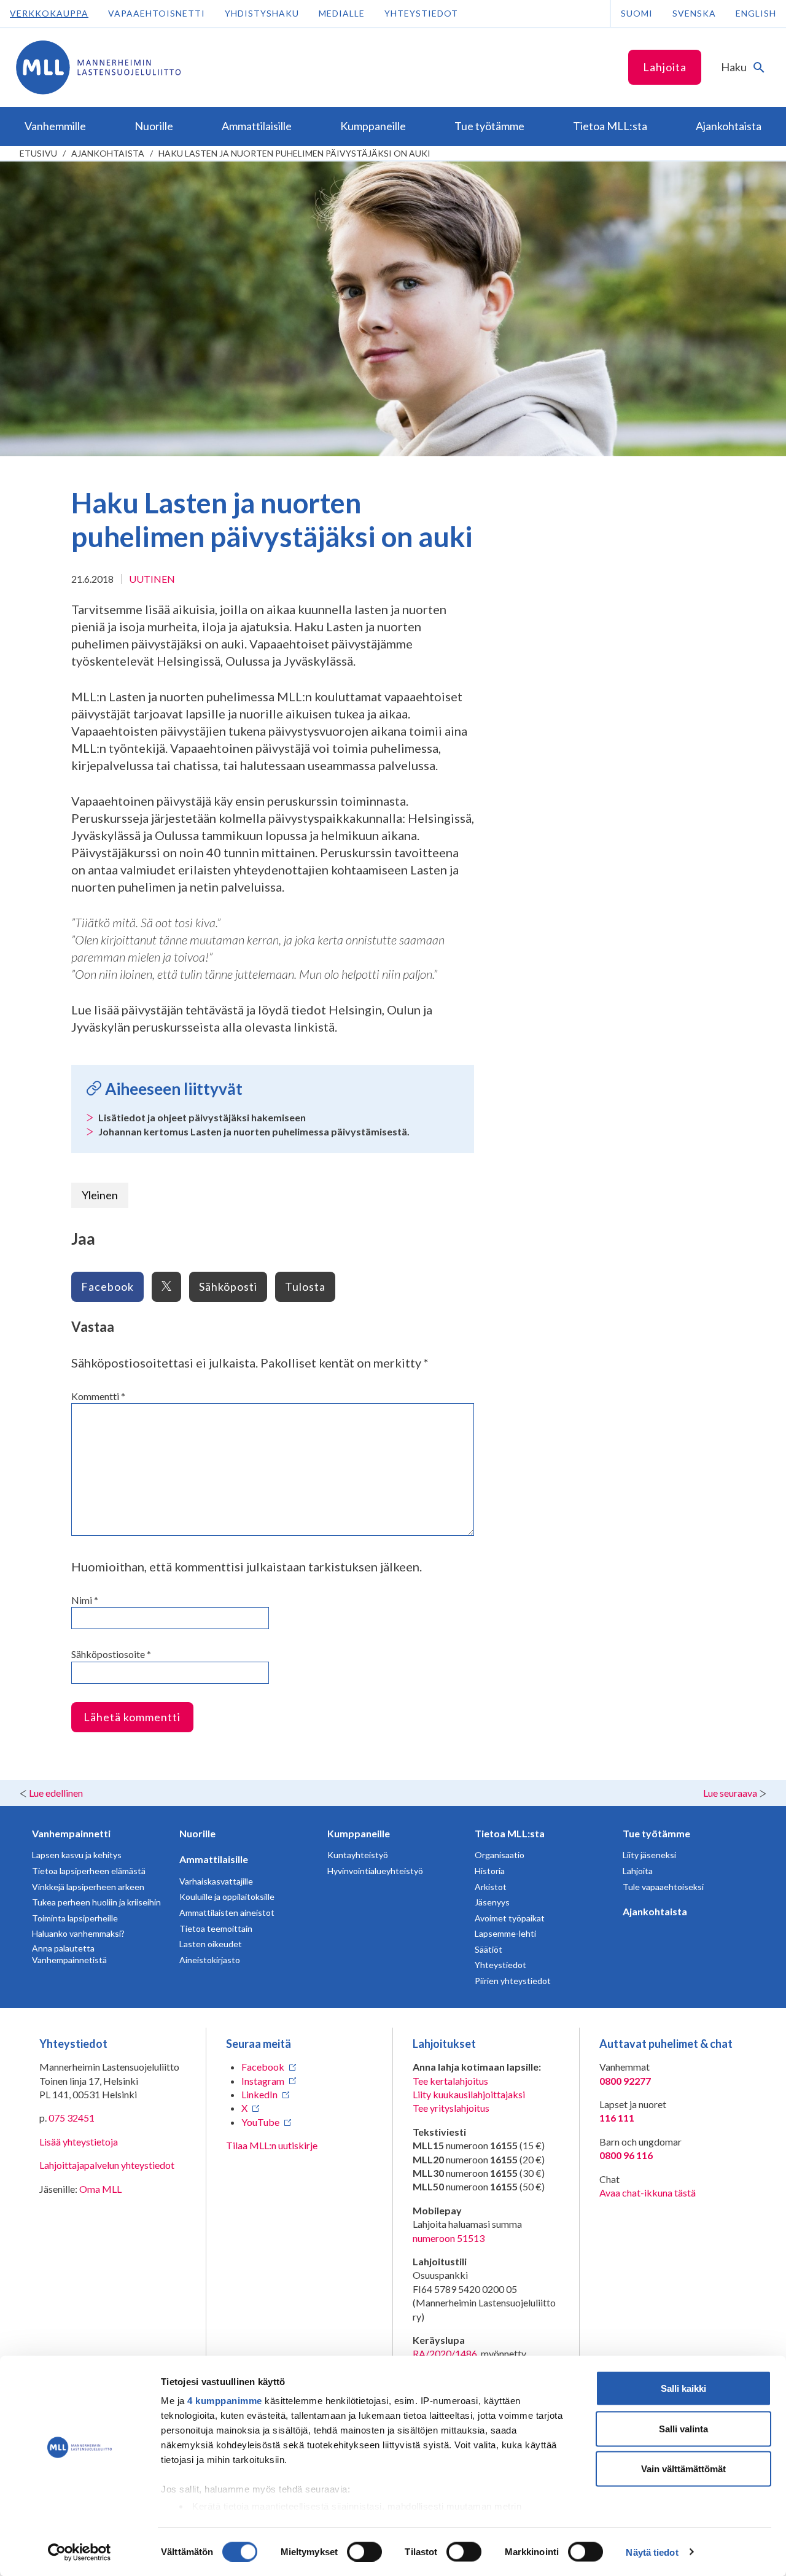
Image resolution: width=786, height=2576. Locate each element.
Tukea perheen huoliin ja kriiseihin (96, 1902)
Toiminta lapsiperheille (75, 1918)
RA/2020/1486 (445, 2353)
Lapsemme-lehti (505, 1933)
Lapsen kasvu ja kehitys (77, 1855)
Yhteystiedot (421, 13)
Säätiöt (488, 1949)
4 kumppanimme (225, 2401)
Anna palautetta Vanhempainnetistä (69, 1954)
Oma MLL (100, 2189)
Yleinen (100, 1195)
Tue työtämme (656, 1833)
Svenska (694, 13)
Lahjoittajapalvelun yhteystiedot (107, 2165)
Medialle (342, 13)
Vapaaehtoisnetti (157, 13)
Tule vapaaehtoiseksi (663, 1887)
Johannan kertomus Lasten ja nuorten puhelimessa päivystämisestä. (254, 1131)
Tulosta (305, 1286)
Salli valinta (683, 2428)
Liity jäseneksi (649, 1855)
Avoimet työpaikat (510, 1918)
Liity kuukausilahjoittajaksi (469, 2094)
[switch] (364, 2551)
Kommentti (98, 1396)
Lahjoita (665, 67)
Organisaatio (500, 1855)
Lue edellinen (56, 1793)
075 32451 (72, 2118)
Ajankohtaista (108, 153)
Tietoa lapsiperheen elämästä (89, 1871)
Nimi (85, 1600)
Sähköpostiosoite (111, 1654)
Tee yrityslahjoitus (451, 2108)
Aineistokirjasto (210, 1960)
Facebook (107, 1286)
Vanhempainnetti (71, 1833)
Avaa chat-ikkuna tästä (648, 2193)
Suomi (637, 13)
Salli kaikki (683, 2388)
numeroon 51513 (449, 2238)
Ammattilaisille (214, 1859)
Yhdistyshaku (262, 13)
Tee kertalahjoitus (450, 2081)
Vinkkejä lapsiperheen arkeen (88, 1887)
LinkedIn (259, 2094)
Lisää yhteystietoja (79, 2142)
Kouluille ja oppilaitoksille (227, 1897)
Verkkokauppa (49, 13)
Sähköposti (228, 1286)
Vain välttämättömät (683, 2469)
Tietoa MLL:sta (510, 1833)
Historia (490, 1871)
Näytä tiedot (652, 2552)
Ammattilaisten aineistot (227, 1913)
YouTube (260, 2122)
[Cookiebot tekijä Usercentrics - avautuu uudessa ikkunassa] (80, 2552)
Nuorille (197, 1833)
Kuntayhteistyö (358, 1855)
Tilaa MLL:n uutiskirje (272, 2145)
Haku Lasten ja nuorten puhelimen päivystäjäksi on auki (294, 153)
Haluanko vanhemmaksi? (78, 1933)
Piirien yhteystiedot (513, 1981)
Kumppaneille (359, 1833)
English (756, 13)
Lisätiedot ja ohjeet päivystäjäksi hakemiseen (202, 1117)
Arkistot (491, 1887)
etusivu (38, 153)
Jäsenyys (492, 1902)
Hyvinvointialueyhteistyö (375, 1871)
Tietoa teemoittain (216, 1928)
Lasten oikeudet (211, 1944)
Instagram (263, 2081)
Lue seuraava (730, 1793)
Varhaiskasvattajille (216, 1881)
